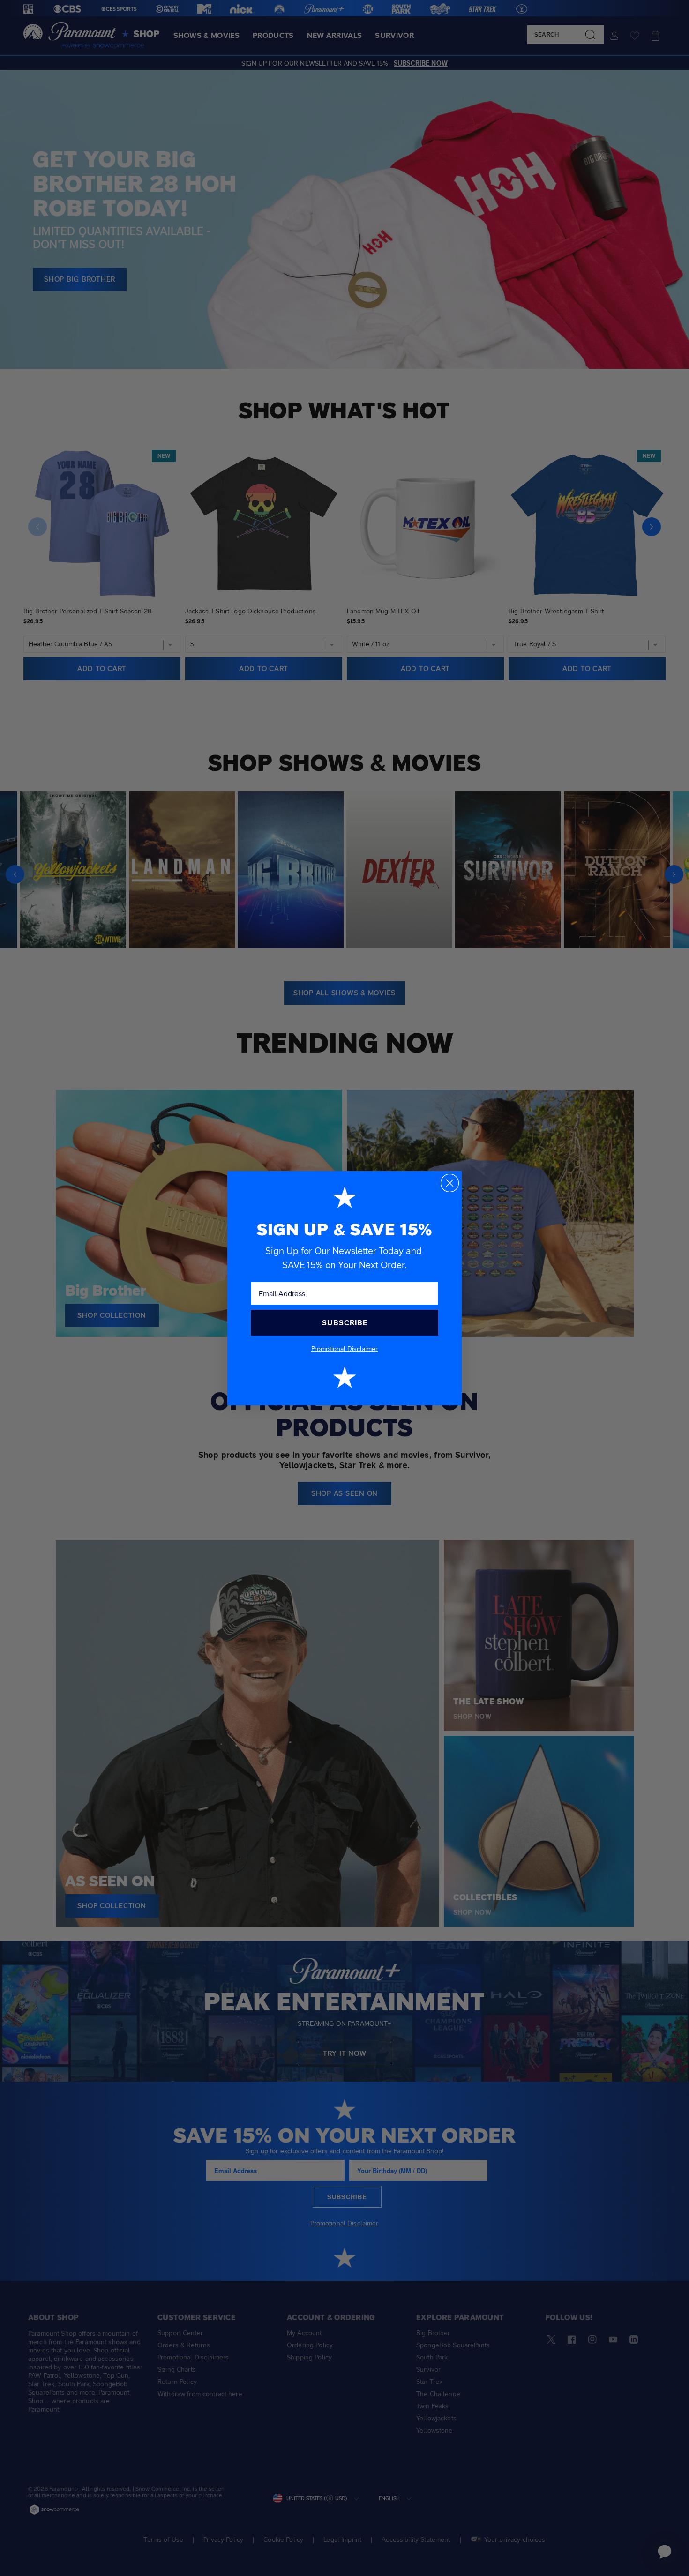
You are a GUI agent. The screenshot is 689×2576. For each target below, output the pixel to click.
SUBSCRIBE (345, 1323)
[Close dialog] (450, 1183)
